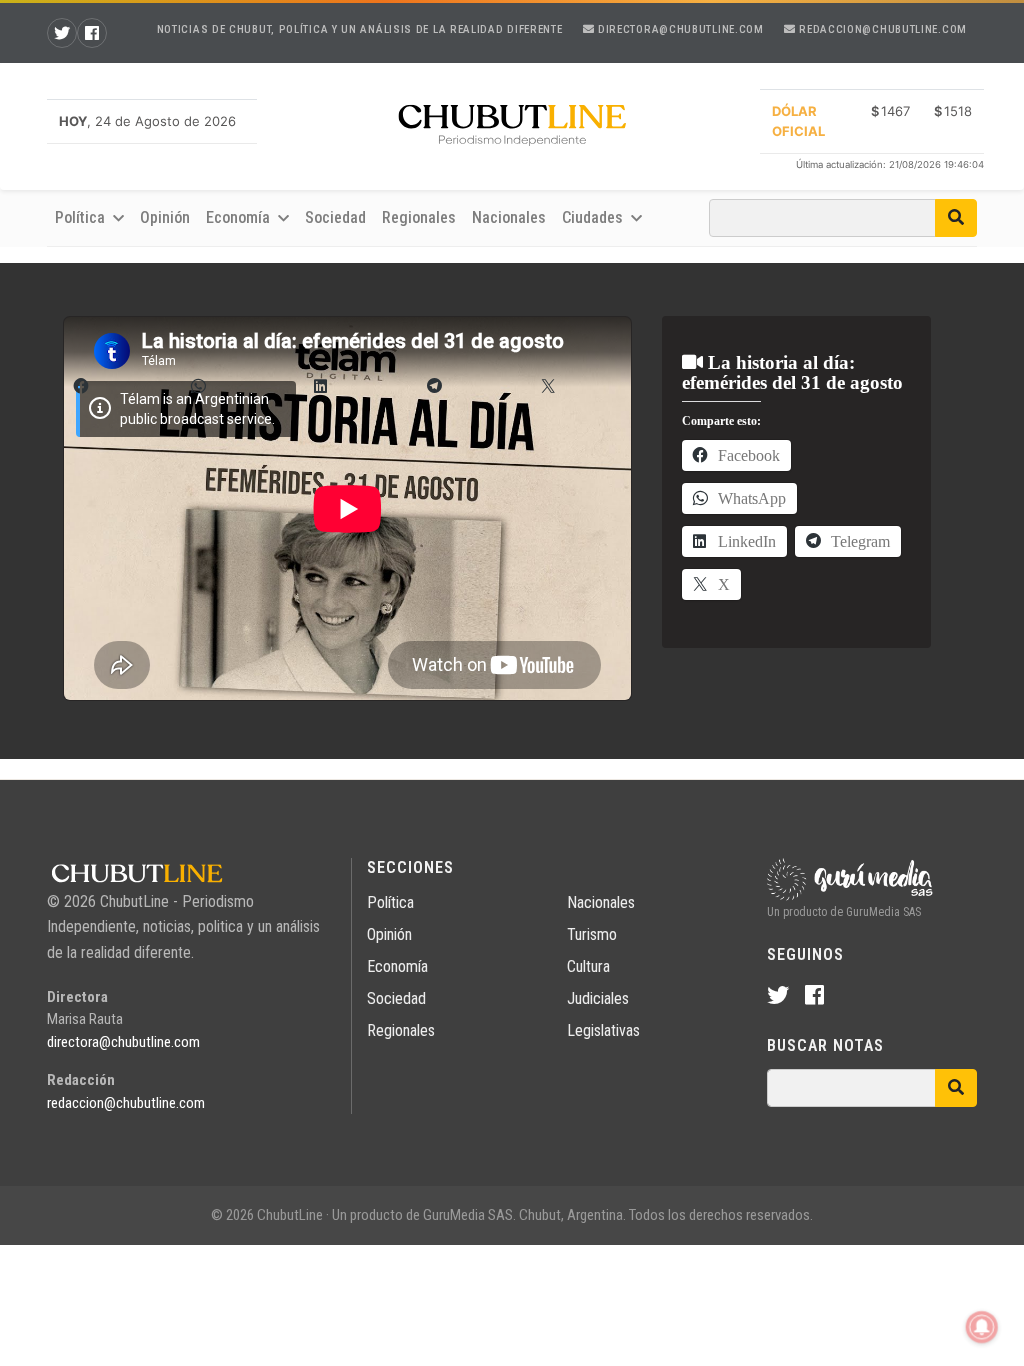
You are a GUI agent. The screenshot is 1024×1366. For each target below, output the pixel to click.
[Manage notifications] (982, 1327)
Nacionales (509, 217)
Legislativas (603, 1030)
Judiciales (598, 998)
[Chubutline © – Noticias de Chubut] (512, 129)
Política (390, 902)
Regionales (419, 217)
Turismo (592, 934)
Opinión (165, 217)
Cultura (588, 966)
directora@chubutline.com (679, 29)
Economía (397, 966)
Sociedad (335, 217)
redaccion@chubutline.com (881, 29)
